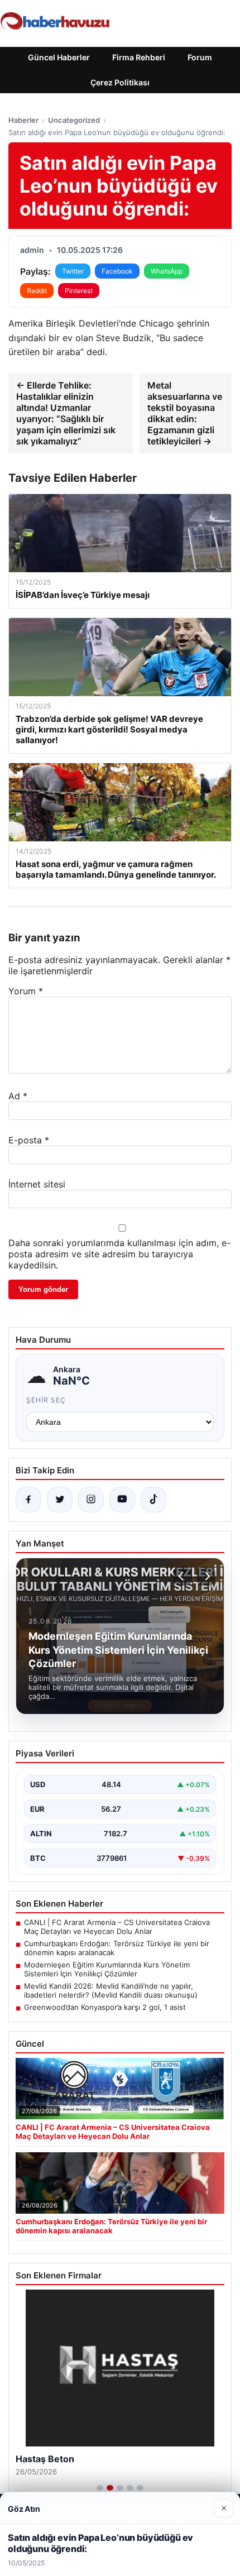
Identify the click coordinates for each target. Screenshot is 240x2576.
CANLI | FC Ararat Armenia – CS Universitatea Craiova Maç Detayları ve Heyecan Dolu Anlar (117, 1927)
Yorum (26, 991)
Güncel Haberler (59, 57)
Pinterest (79, 291)
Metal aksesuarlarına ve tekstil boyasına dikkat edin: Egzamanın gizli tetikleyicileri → (185, 413)
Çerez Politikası (120, 82)
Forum (200, 57)
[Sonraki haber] (206, 1576)
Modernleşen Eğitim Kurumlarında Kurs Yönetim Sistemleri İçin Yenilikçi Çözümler (107, 1969)
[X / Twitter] (60, 1500)
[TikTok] (153, 1500)
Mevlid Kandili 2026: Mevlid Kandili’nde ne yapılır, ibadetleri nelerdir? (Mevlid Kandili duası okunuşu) (111, 1990)
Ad (18, 1096)
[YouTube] (122, 1500)
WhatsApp (167, 271)
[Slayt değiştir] (100, 2488)
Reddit (37, 291)
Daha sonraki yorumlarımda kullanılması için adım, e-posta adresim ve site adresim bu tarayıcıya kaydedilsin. (119, 1254)
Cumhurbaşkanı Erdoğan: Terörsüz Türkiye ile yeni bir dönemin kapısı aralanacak (117, 1948)
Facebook (117, 271)
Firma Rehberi (139, 57)
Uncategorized (74, 120)
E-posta (29, 1140)
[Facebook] (28, 1500)
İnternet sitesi (37, 1184)
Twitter (73, 271)
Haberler (23, 120)
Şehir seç (46, 1400)
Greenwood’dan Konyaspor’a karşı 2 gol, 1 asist (105, 2007)
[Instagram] (91, 1500)
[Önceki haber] (183, 1576)
